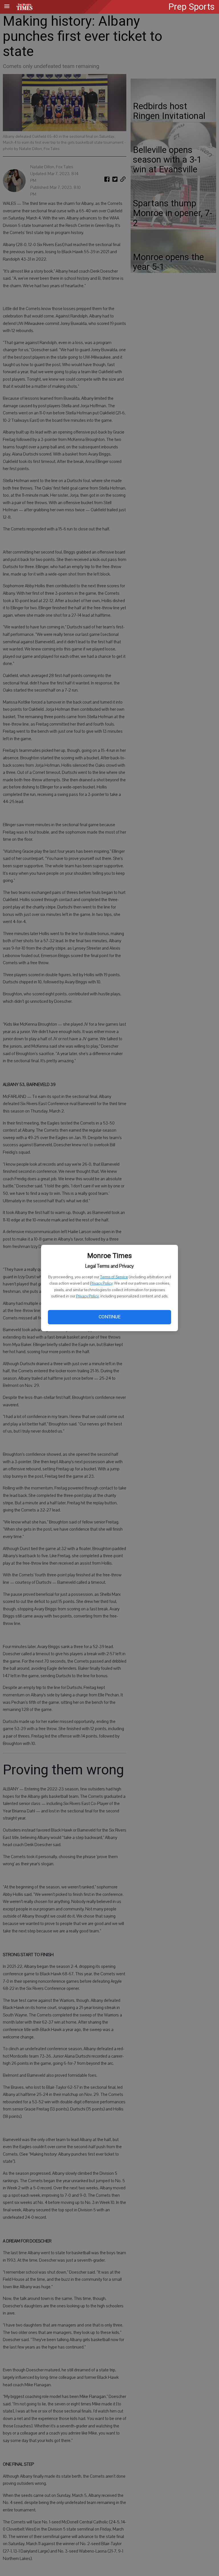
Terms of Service (114, 1277)
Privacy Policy (101, 1283)
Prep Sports (191, 7)
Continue (109, 1317)
